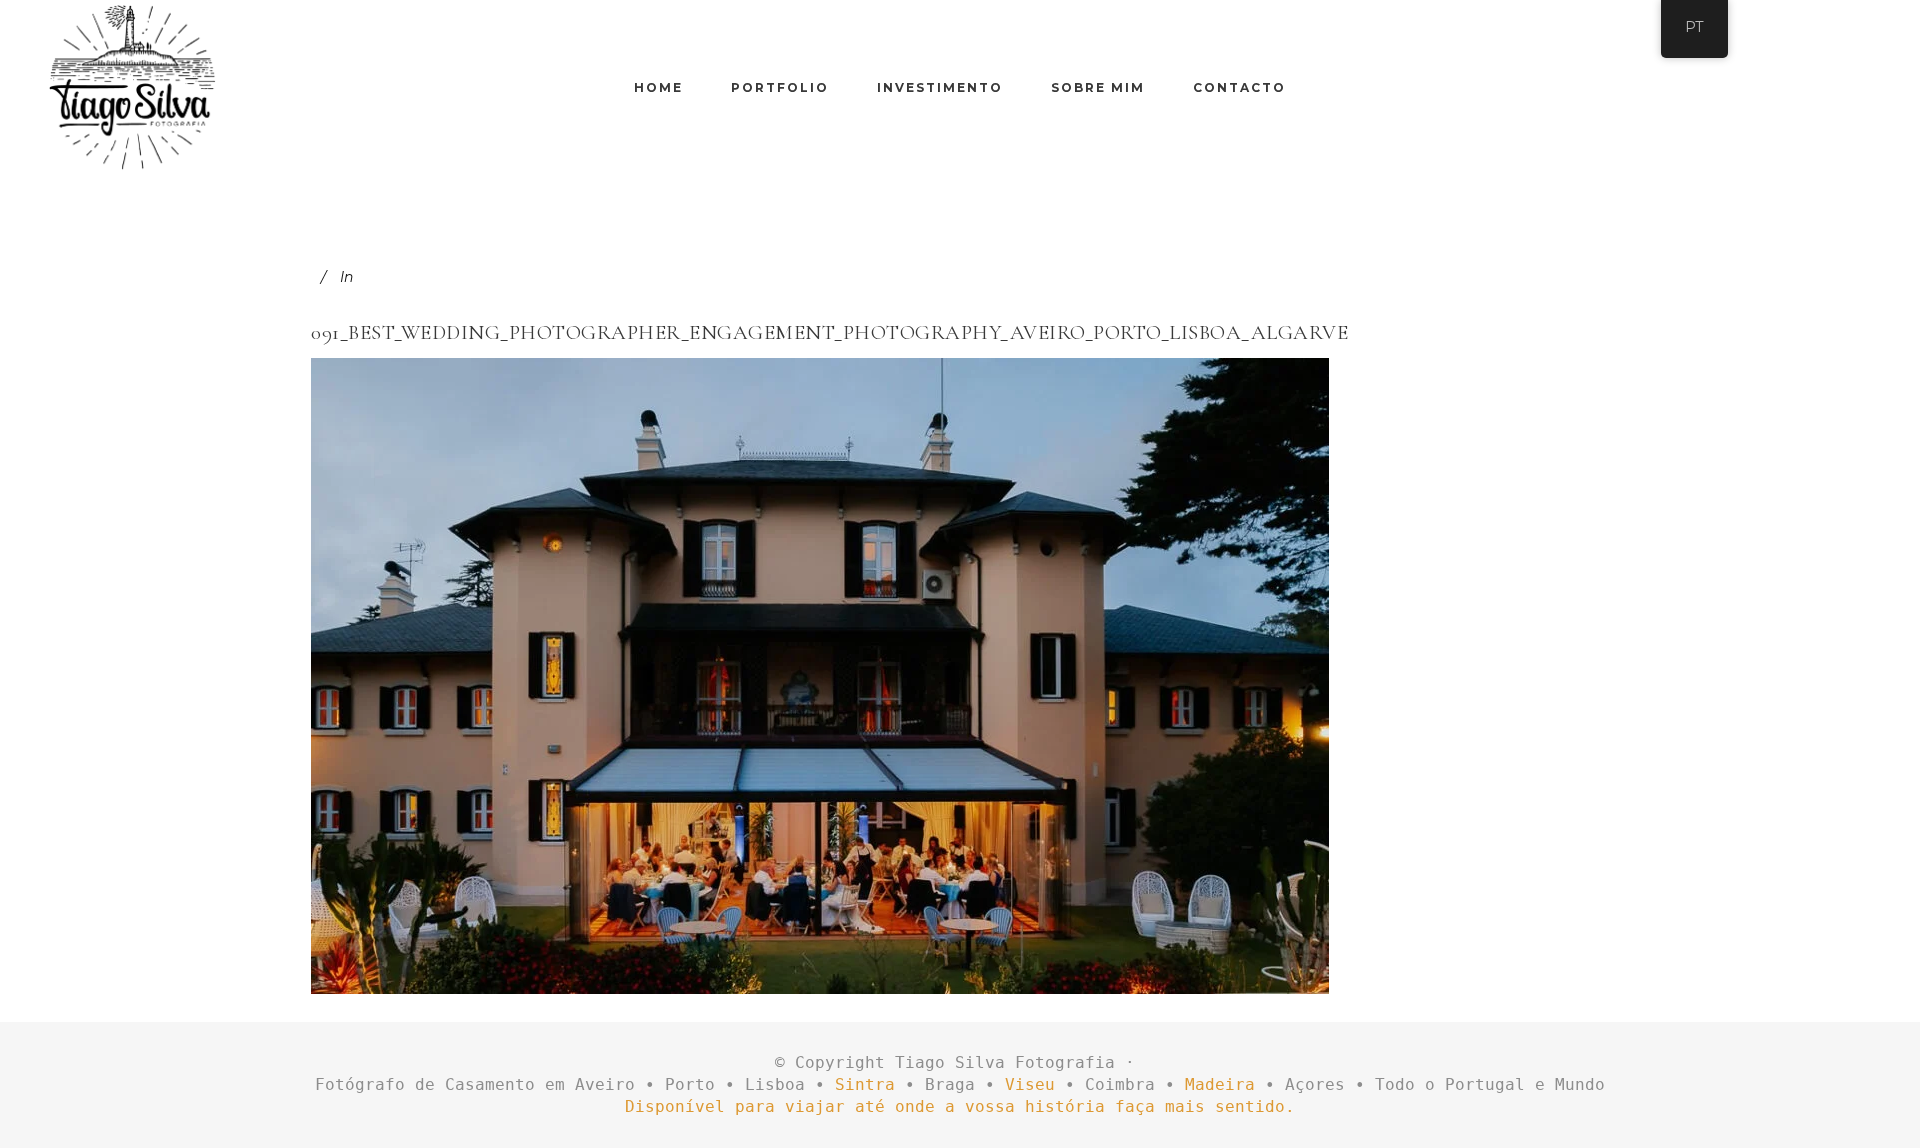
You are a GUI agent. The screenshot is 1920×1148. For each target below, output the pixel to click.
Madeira (1220, 1084)
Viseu (1030, 1084)
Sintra (865, 1084)
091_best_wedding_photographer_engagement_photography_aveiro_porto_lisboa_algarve (829, 332)
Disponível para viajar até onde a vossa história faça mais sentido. (960, 1106)
